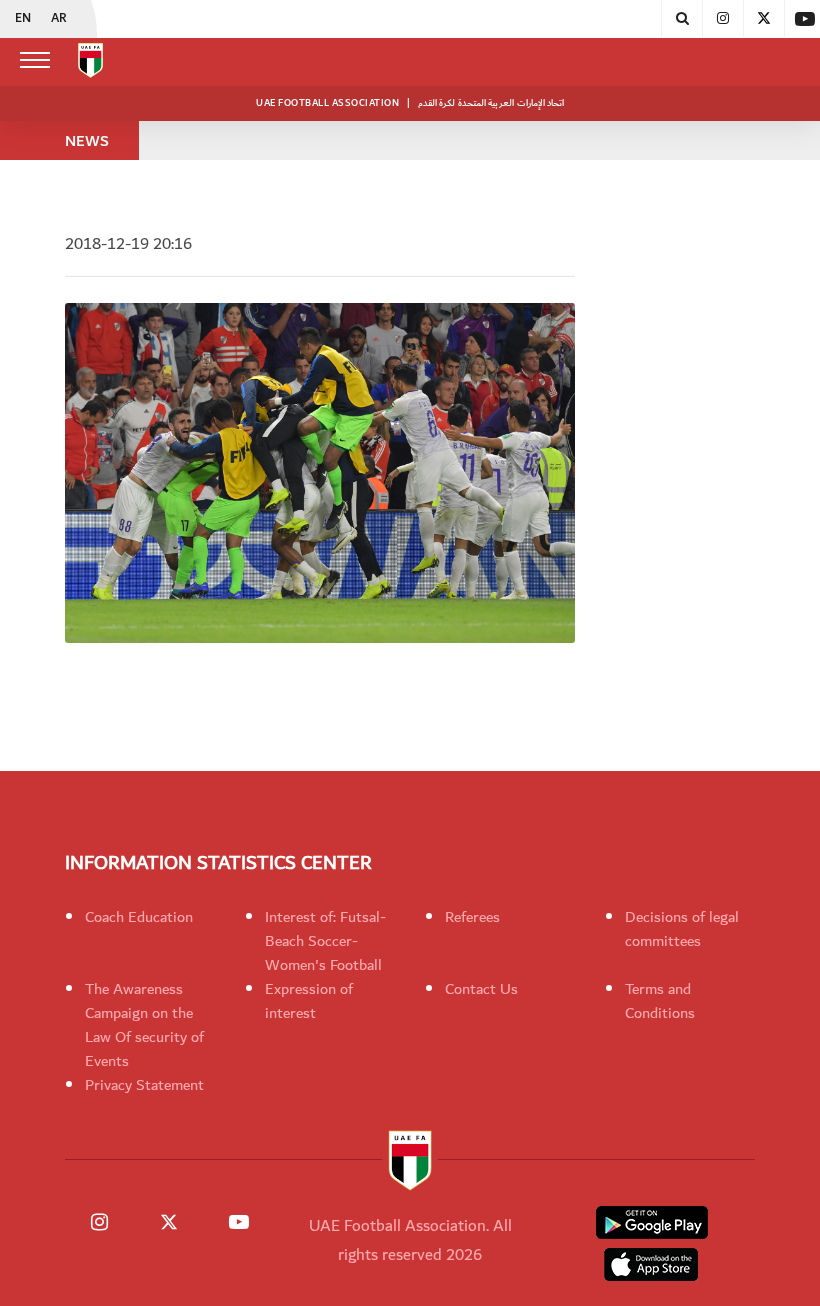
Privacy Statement (144, 1085)
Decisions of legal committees (682, 929)
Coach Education (139, 917)
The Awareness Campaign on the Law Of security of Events (144, 1025)
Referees (472, 917)
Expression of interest (309, 1001)
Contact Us (481, 989)
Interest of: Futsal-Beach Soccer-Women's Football (325, 941)
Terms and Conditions (660, 1001)
